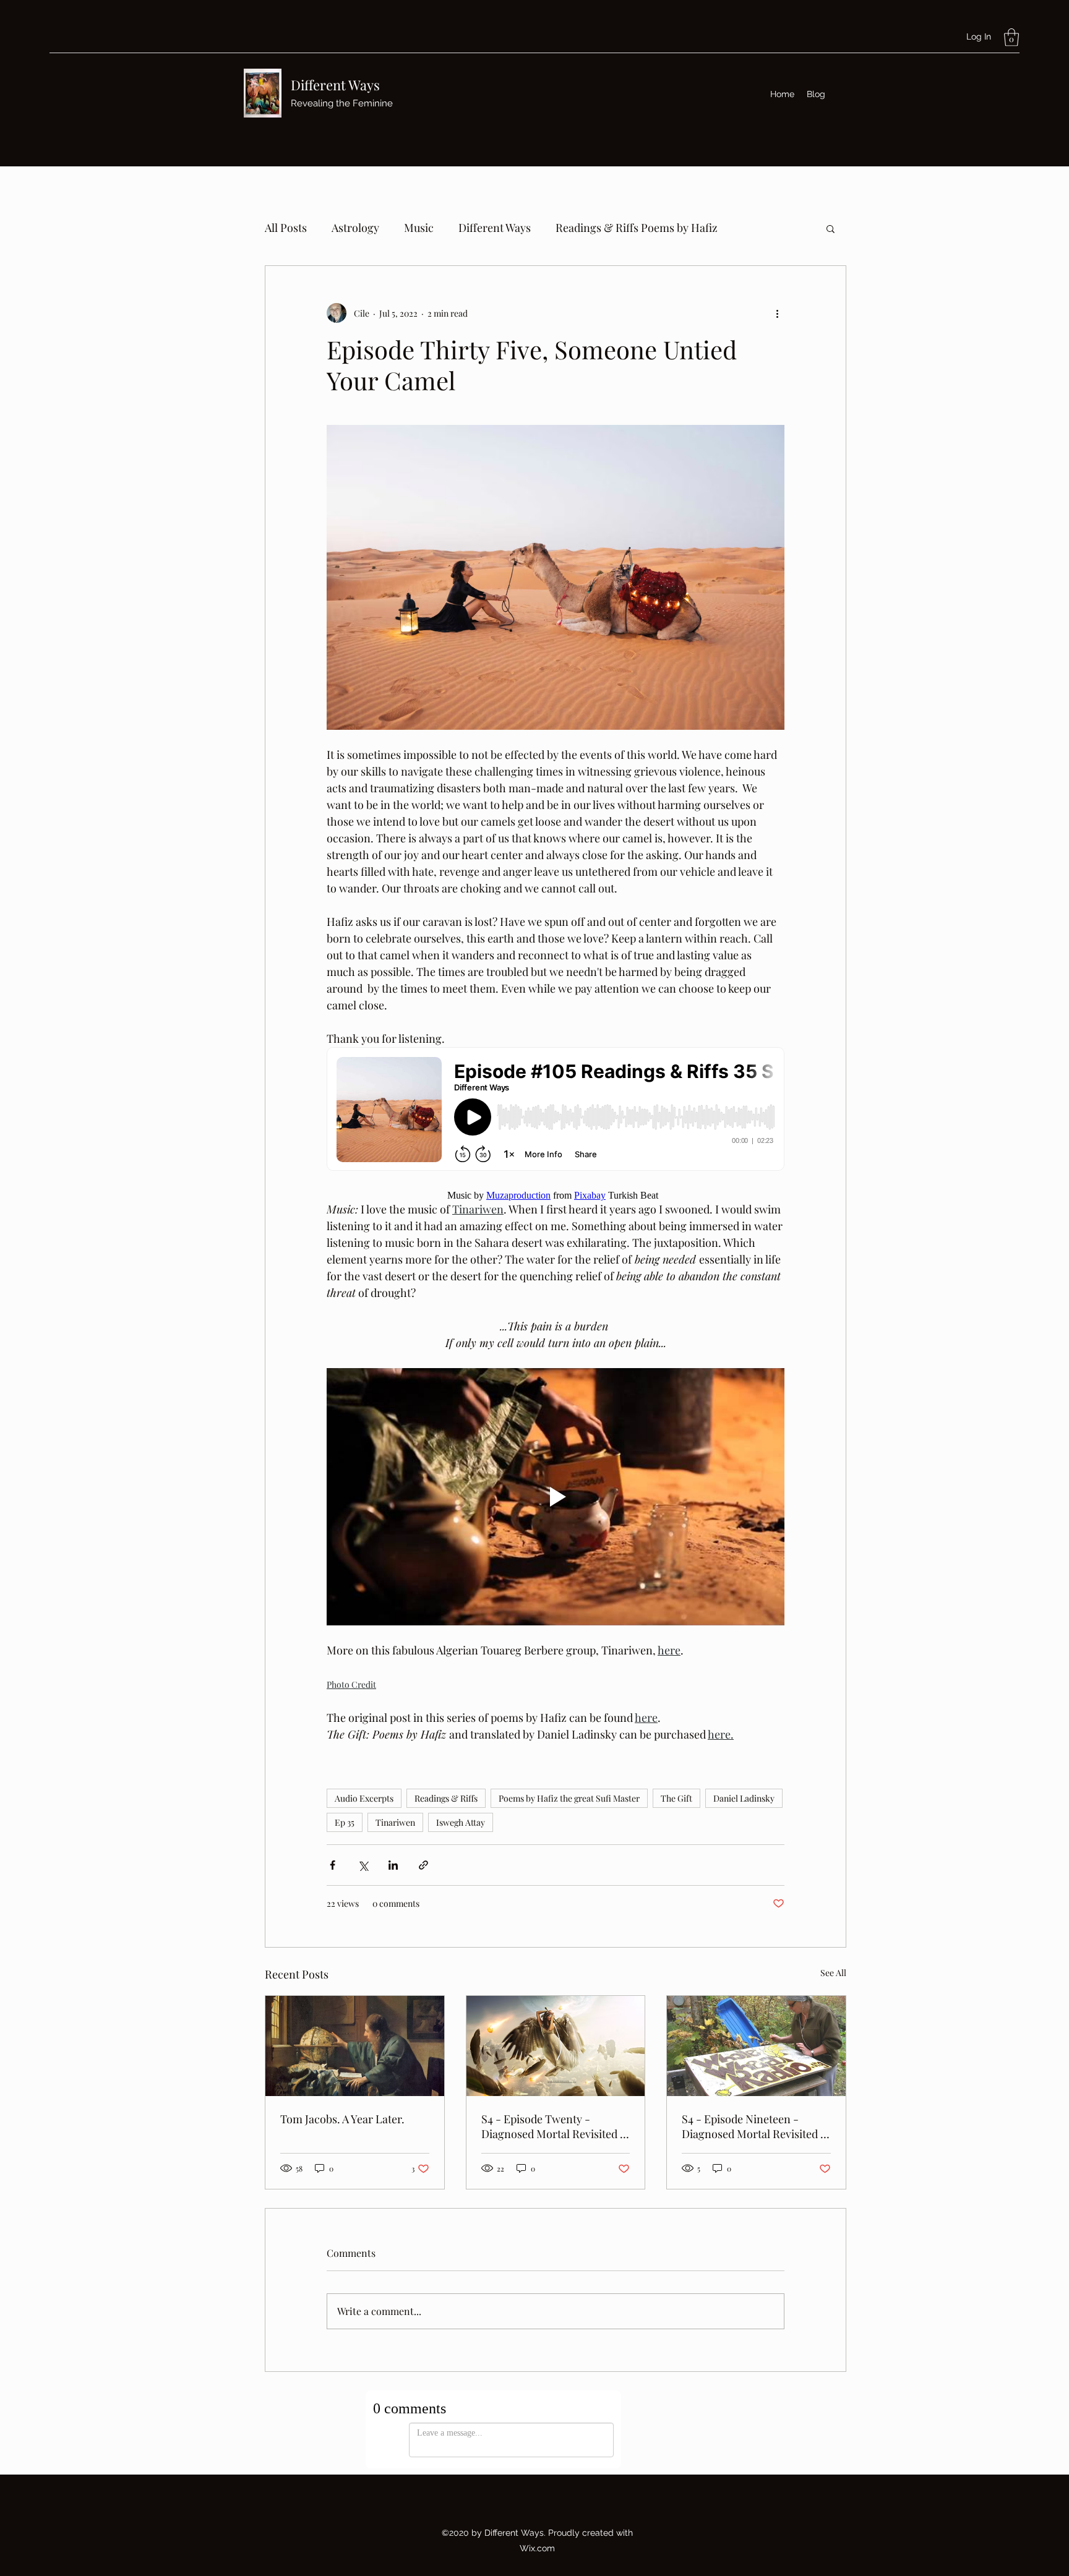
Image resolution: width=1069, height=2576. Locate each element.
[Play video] (556, 1497)
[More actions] (777, 313)
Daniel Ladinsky (744, 1798)
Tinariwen (395, 1822)
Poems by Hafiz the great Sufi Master (569, 1798)
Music (419, 228)
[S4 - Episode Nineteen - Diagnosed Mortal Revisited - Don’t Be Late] (756, 2046)
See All (833, 1973)
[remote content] (556, 1110)
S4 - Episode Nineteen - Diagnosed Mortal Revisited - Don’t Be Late (754, 2126)
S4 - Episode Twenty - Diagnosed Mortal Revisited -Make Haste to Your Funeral (553, 2126)
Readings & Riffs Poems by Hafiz (637, 228)
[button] (1011, 37)
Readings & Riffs (446, 1798)
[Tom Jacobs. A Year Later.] (355, 2046)
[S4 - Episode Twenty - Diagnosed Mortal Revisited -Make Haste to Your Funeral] (556, 2046)
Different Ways (335, 85)
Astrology (355, 228)
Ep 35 (345, 1822)
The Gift (676, 1798)
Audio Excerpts (364, 1798)
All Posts (286, 228)
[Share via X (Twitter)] (363, 1865)
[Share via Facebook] (333, 1865)
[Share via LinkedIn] (393, 1865)
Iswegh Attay (461, 1822)
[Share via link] (423, 1865)
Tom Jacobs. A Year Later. (342, 2119)
